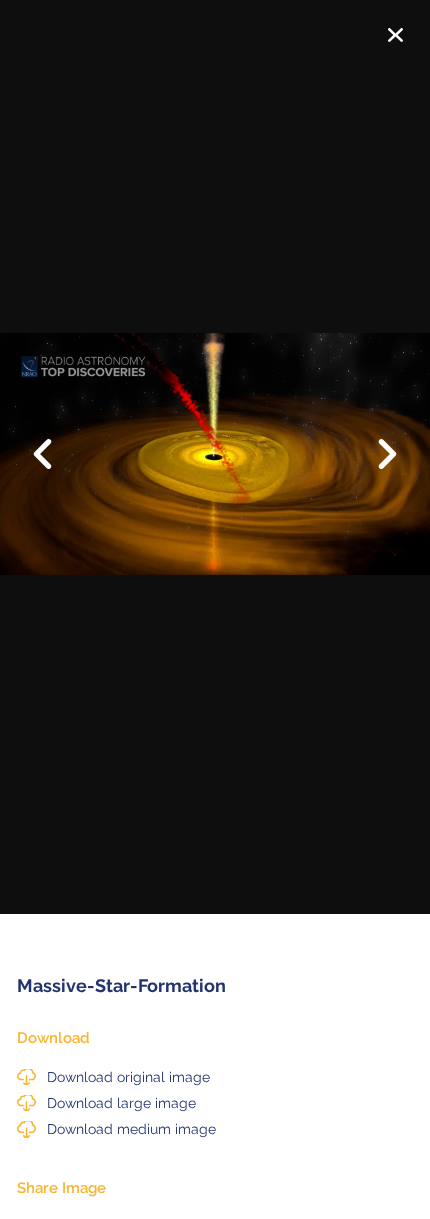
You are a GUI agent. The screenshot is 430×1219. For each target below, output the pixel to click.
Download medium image (131, 1129)
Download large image (121, 1103)
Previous (55, 439)
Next (375, 456)
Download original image (128, 1077)
